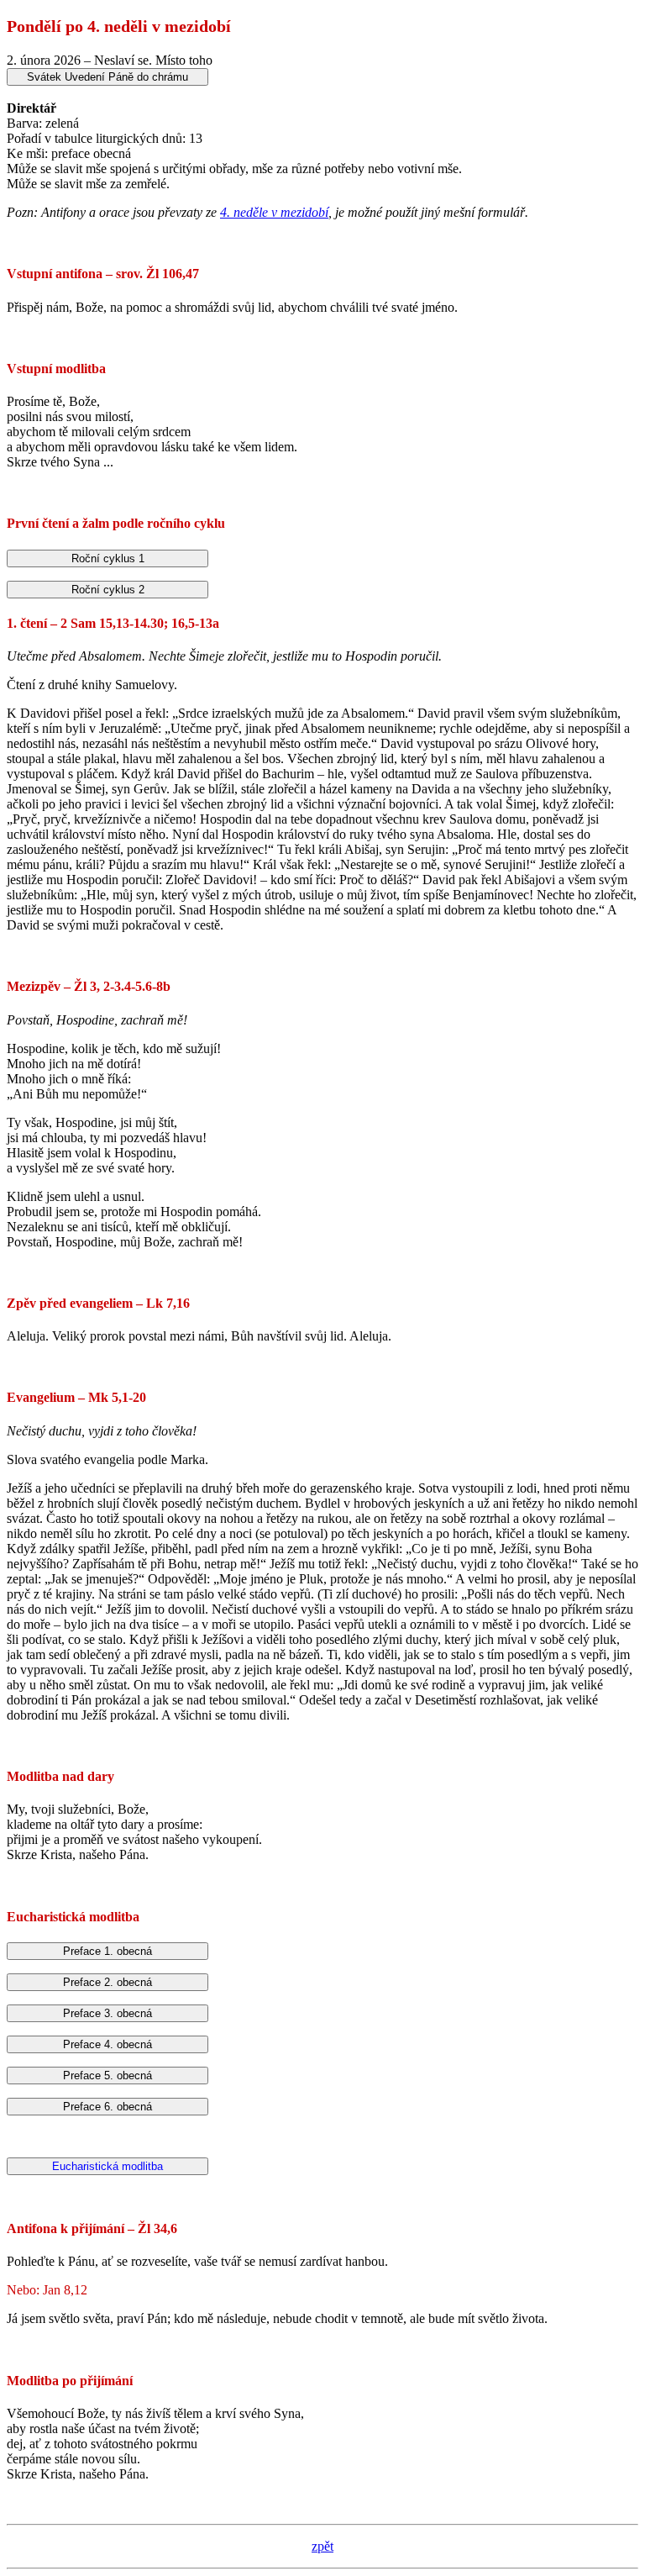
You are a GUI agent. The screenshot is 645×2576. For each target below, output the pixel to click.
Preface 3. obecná (107, 2013)
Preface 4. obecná (107, 2044)
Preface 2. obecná (107, 1982)
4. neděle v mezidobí (274, 212)
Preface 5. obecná (107, 2076)
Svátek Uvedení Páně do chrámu (107, 77)
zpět (322, 2546)
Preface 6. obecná (107, 2107)
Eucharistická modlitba (107, 2166)
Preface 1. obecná (107, 1951)
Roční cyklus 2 (108, 590)
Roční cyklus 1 (108, 558)
